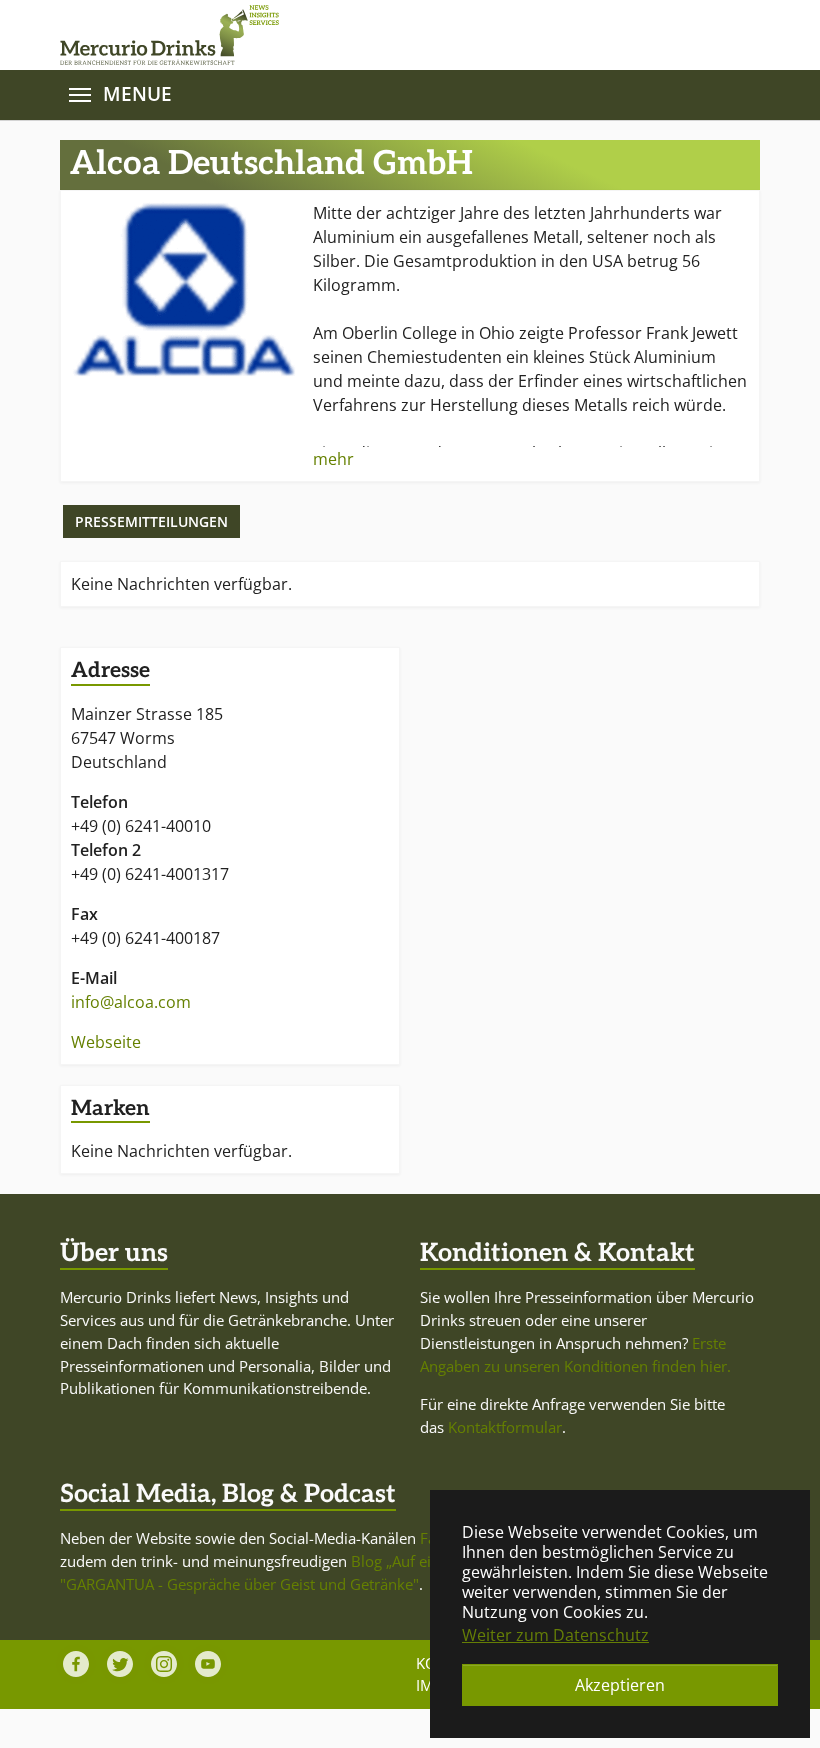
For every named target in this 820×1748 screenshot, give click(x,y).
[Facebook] (76, 1664)
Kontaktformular (505, 1427)
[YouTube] (208, 1664)
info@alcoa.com (131, 1002)
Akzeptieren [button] (620, 1685)
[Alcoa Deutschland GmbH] (184, 289)
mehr (333, 459)
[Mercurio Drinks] (400, 35)
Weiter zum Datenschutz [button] (555, 1635)
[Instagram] (164, 1664)
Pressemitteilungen (151, 521)
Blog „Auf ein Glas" (415, 1561)
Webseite (106, 1042)
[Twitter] (120, 1664)
